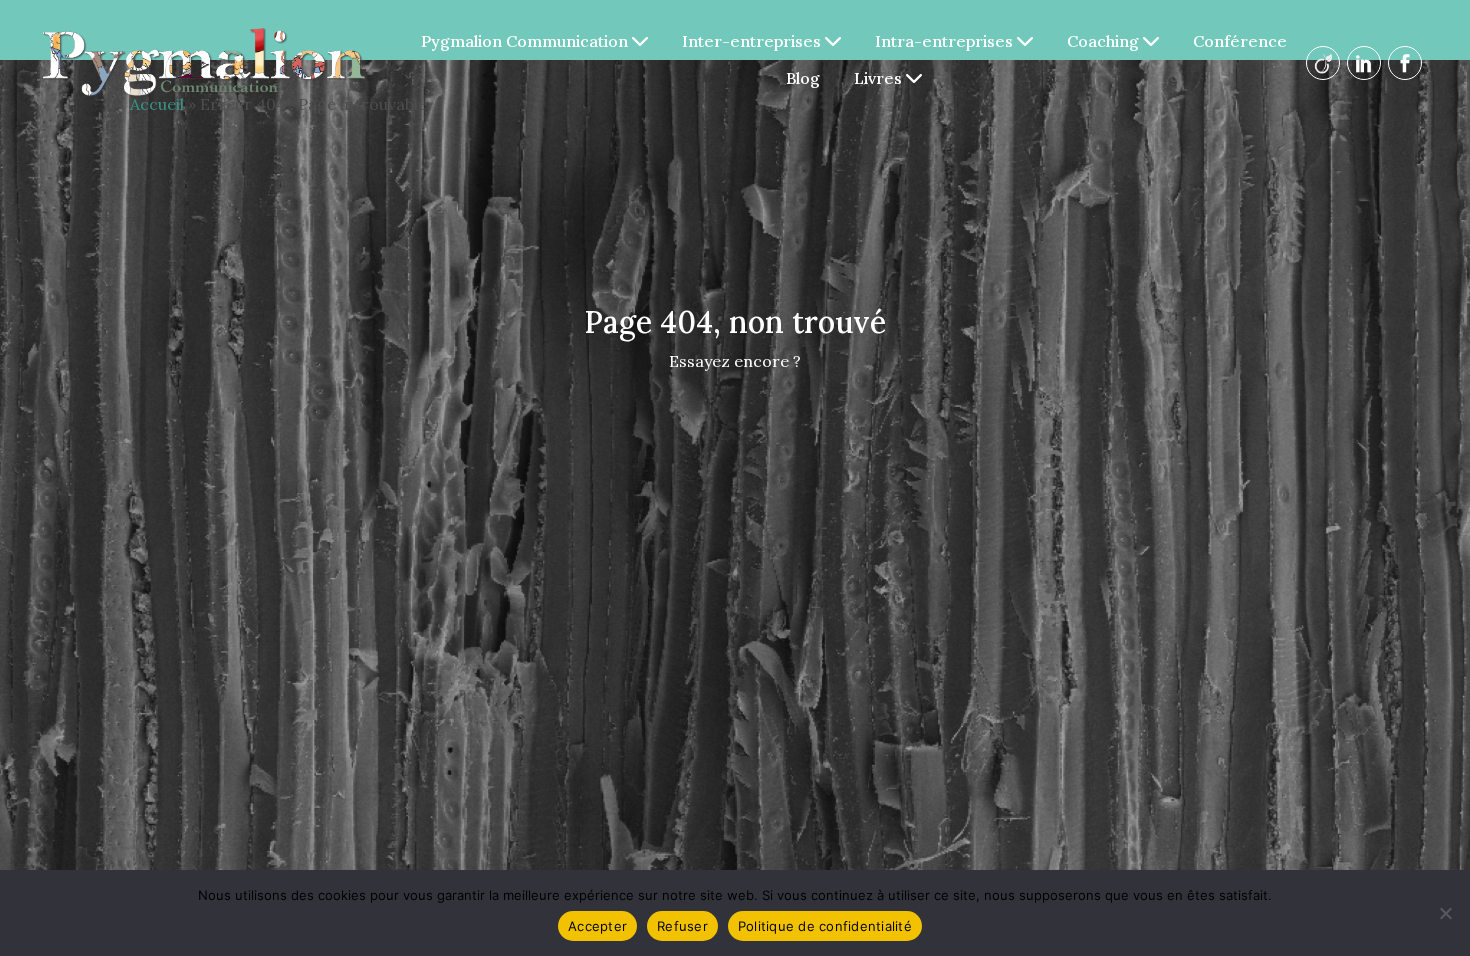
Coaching (1105, 41)
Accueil (157, 104)
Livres (880, 78)
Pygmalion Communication (526, 41)
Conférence (1240, 41)
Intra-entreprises (946, 41)
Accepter (597, 926)
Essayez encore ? (735, 361)
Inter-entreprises (753, 41)
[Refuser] (1445, 913)
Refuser (682, 926)
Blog (803, 78)
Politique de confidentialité (825, 926)
